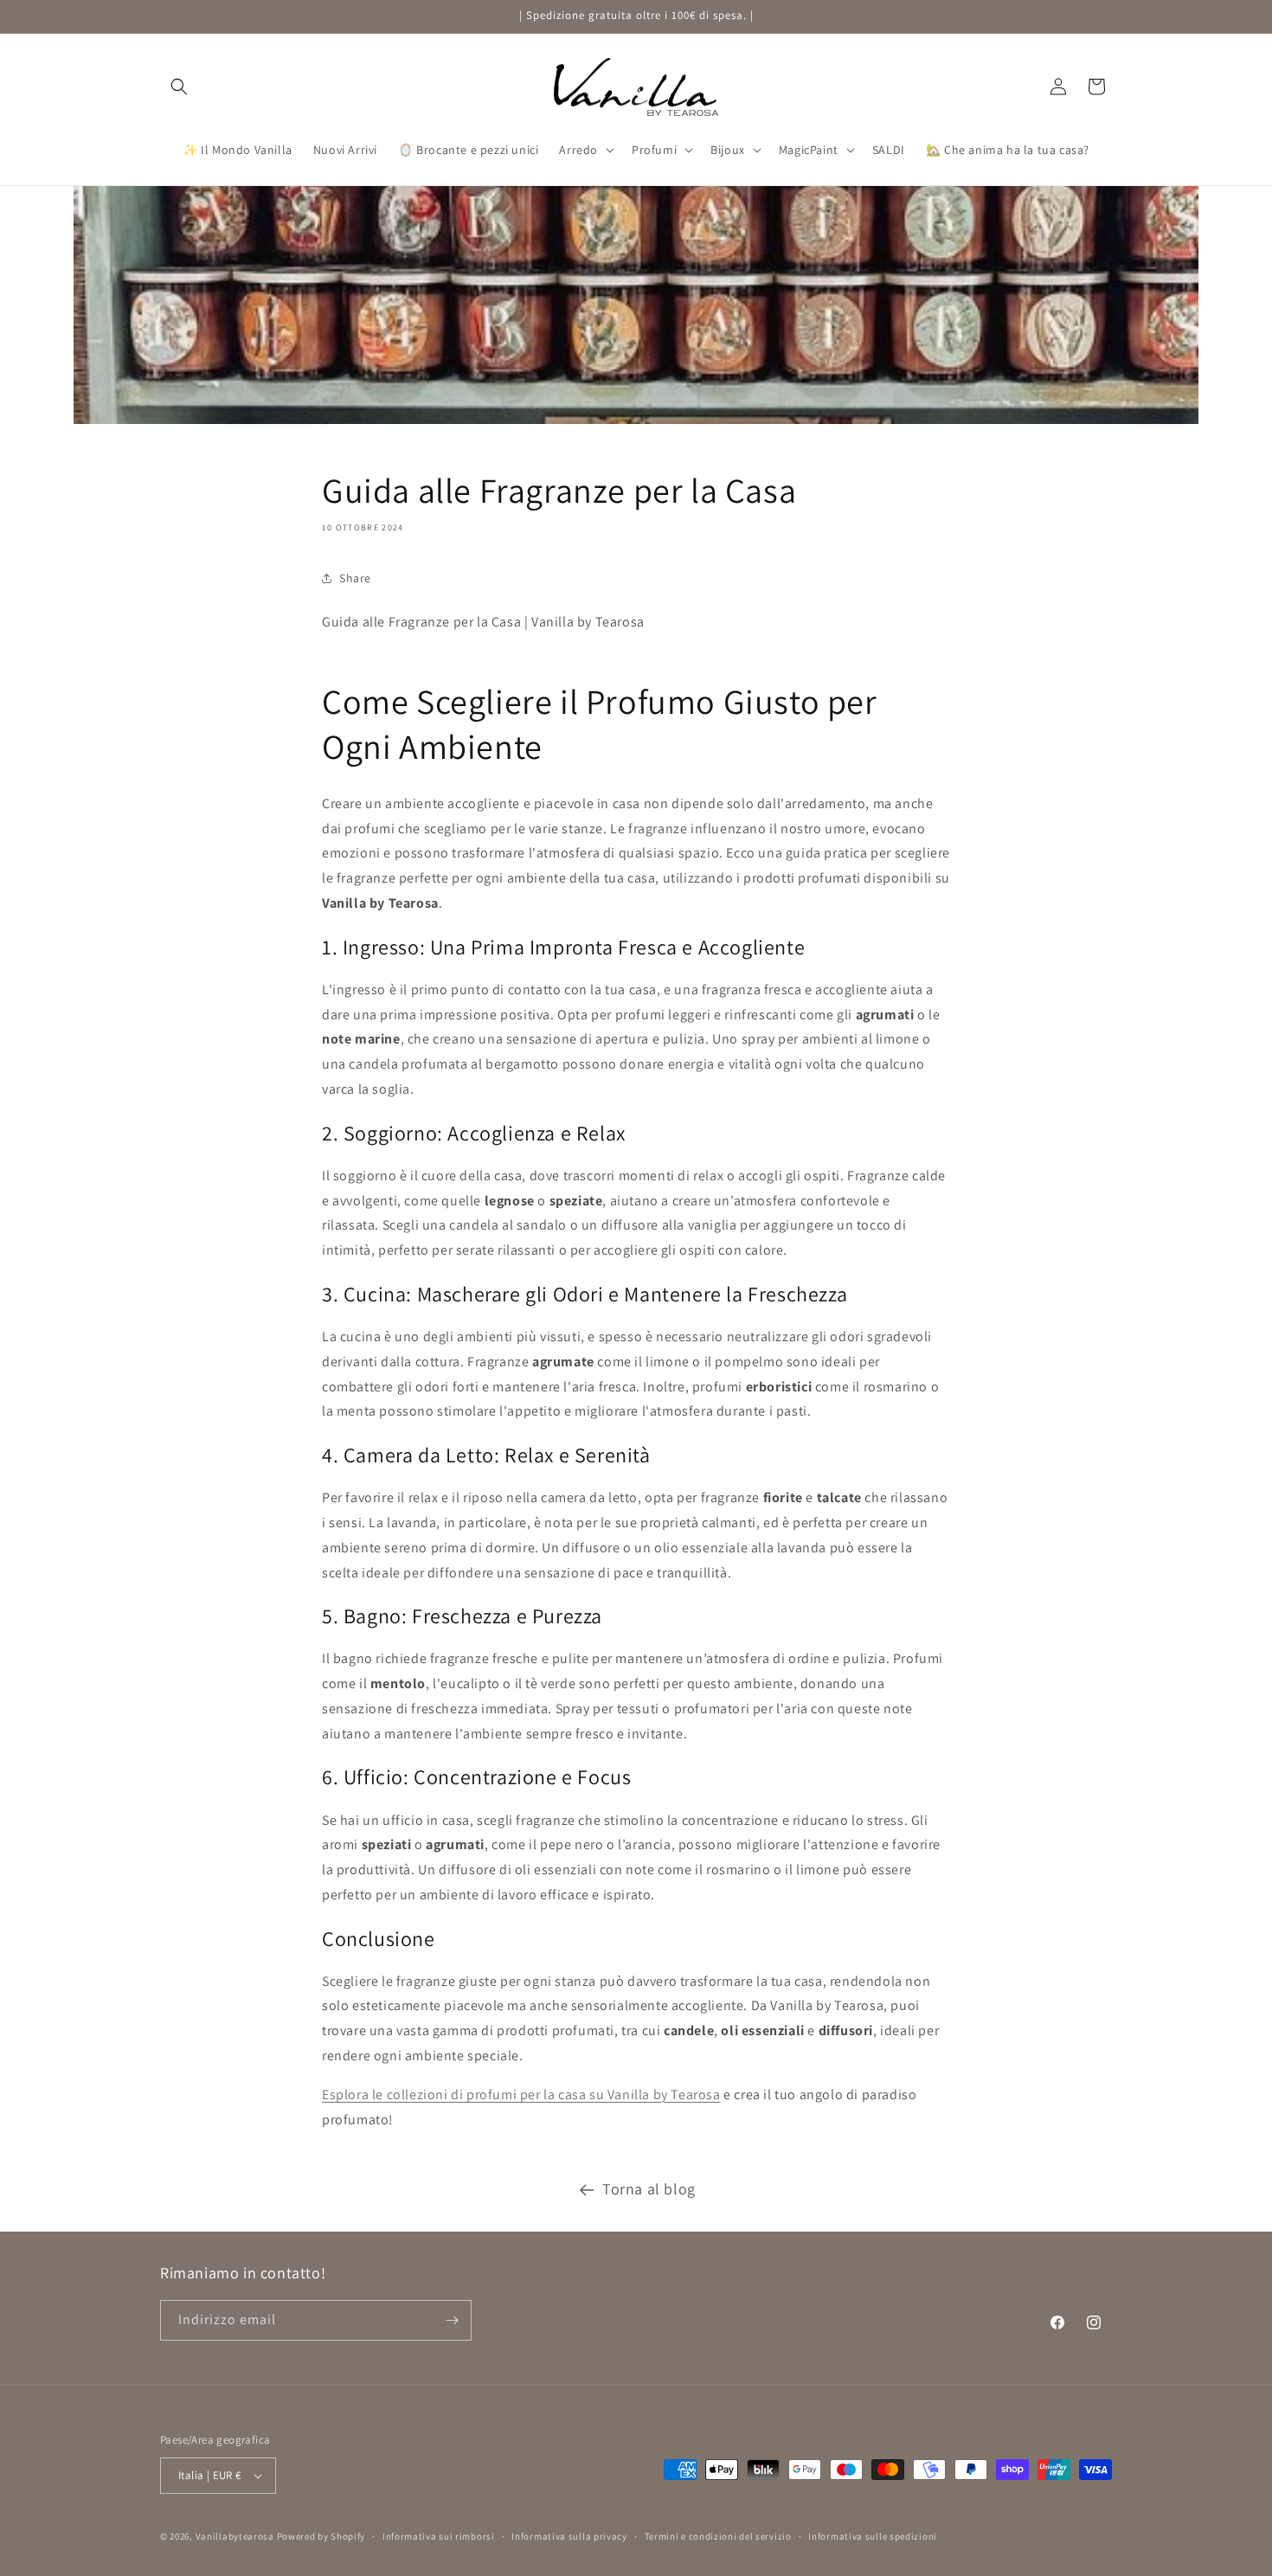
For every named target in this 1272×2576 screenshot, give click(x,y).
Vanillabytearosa (235, 2536)
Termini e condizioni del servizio (718, 2536)
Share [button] (355, 578)
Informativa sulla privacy (569, 2536)
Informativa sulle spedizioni (873, 2536)
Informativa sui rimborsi (439, 2536)
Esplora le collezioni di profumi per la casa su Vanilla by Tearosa (521, 2094)
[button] (179, 87)
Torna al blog (649, 2189)
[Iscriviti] (452, 2320)
